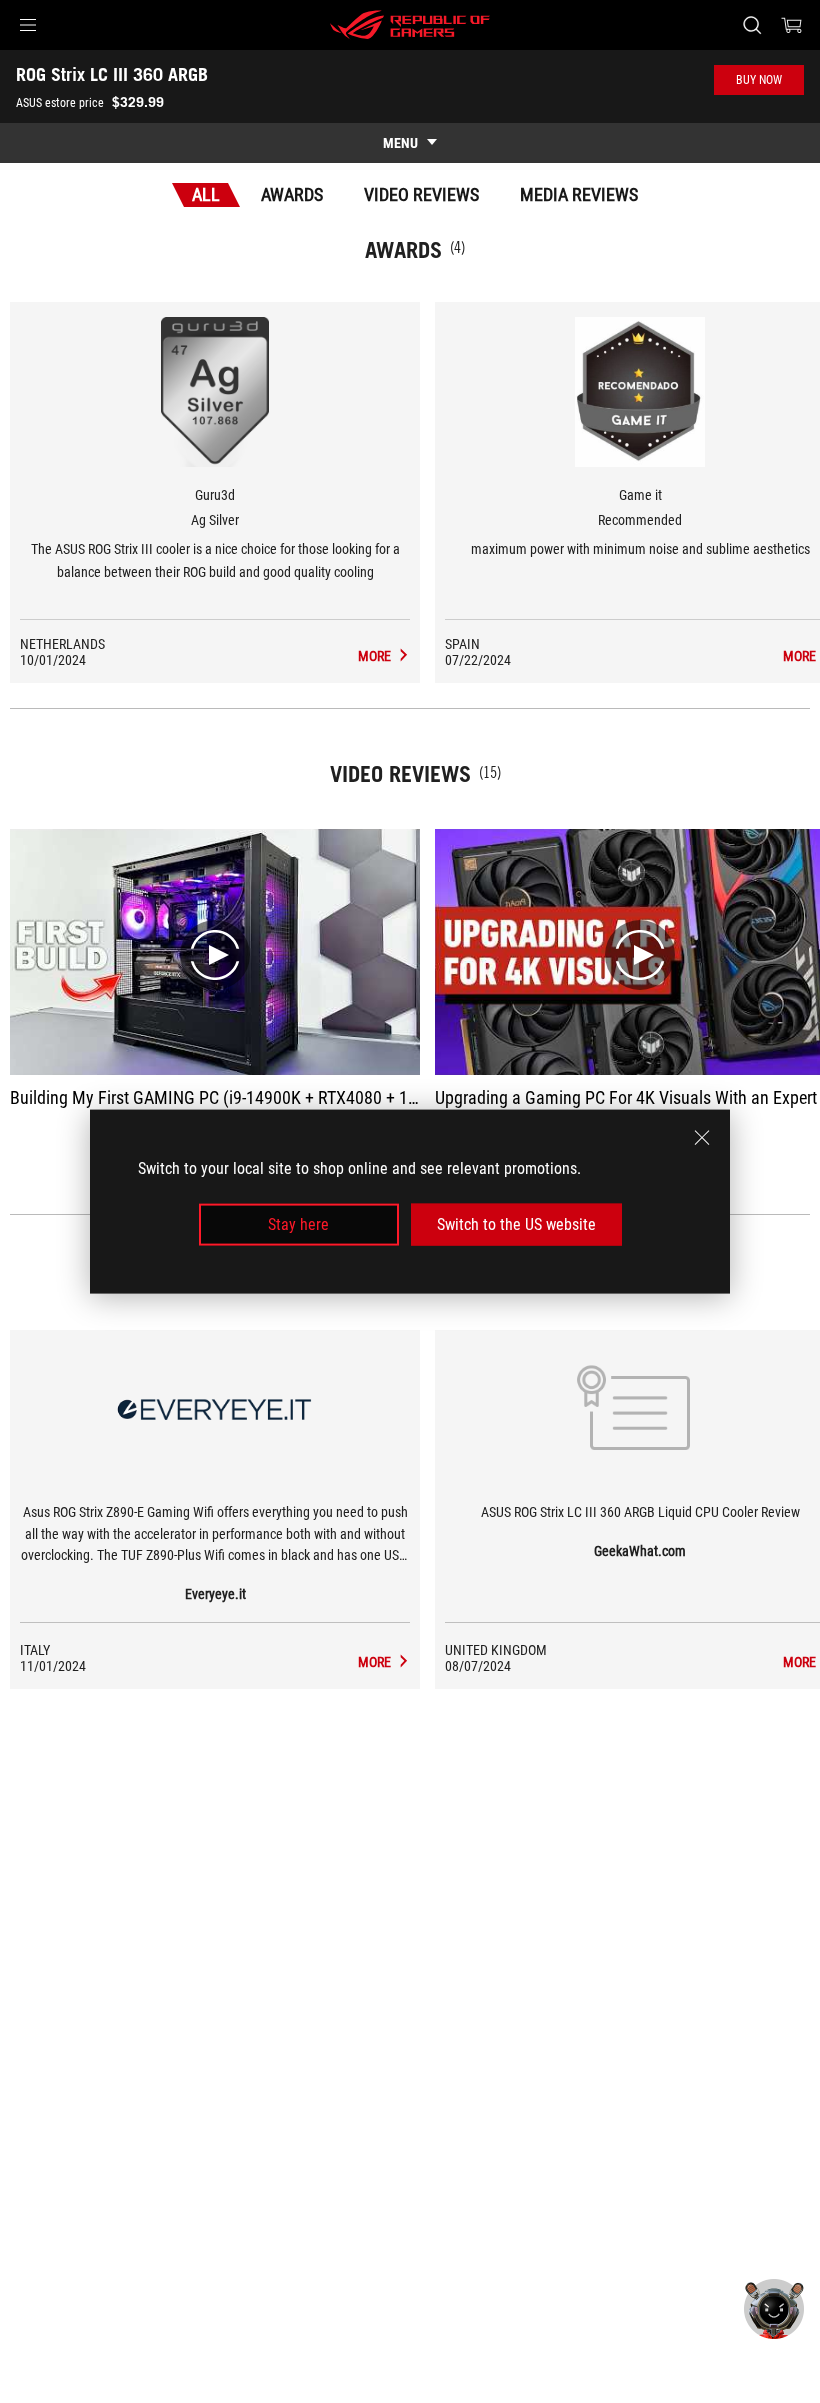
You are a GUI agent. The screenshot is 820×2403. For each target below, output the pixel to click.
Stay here (298, 1224)
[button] (28, 25)
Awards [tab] (292, 194)
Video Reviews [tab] (421, 194)
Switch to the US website (516, 1224)
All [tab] (206, 194)
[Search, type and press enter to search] (752, 25)
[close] (702, 1137)
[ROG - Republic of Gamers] (410, 25)
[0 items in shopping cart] (792, 25)
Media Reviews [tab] (579, 194)
